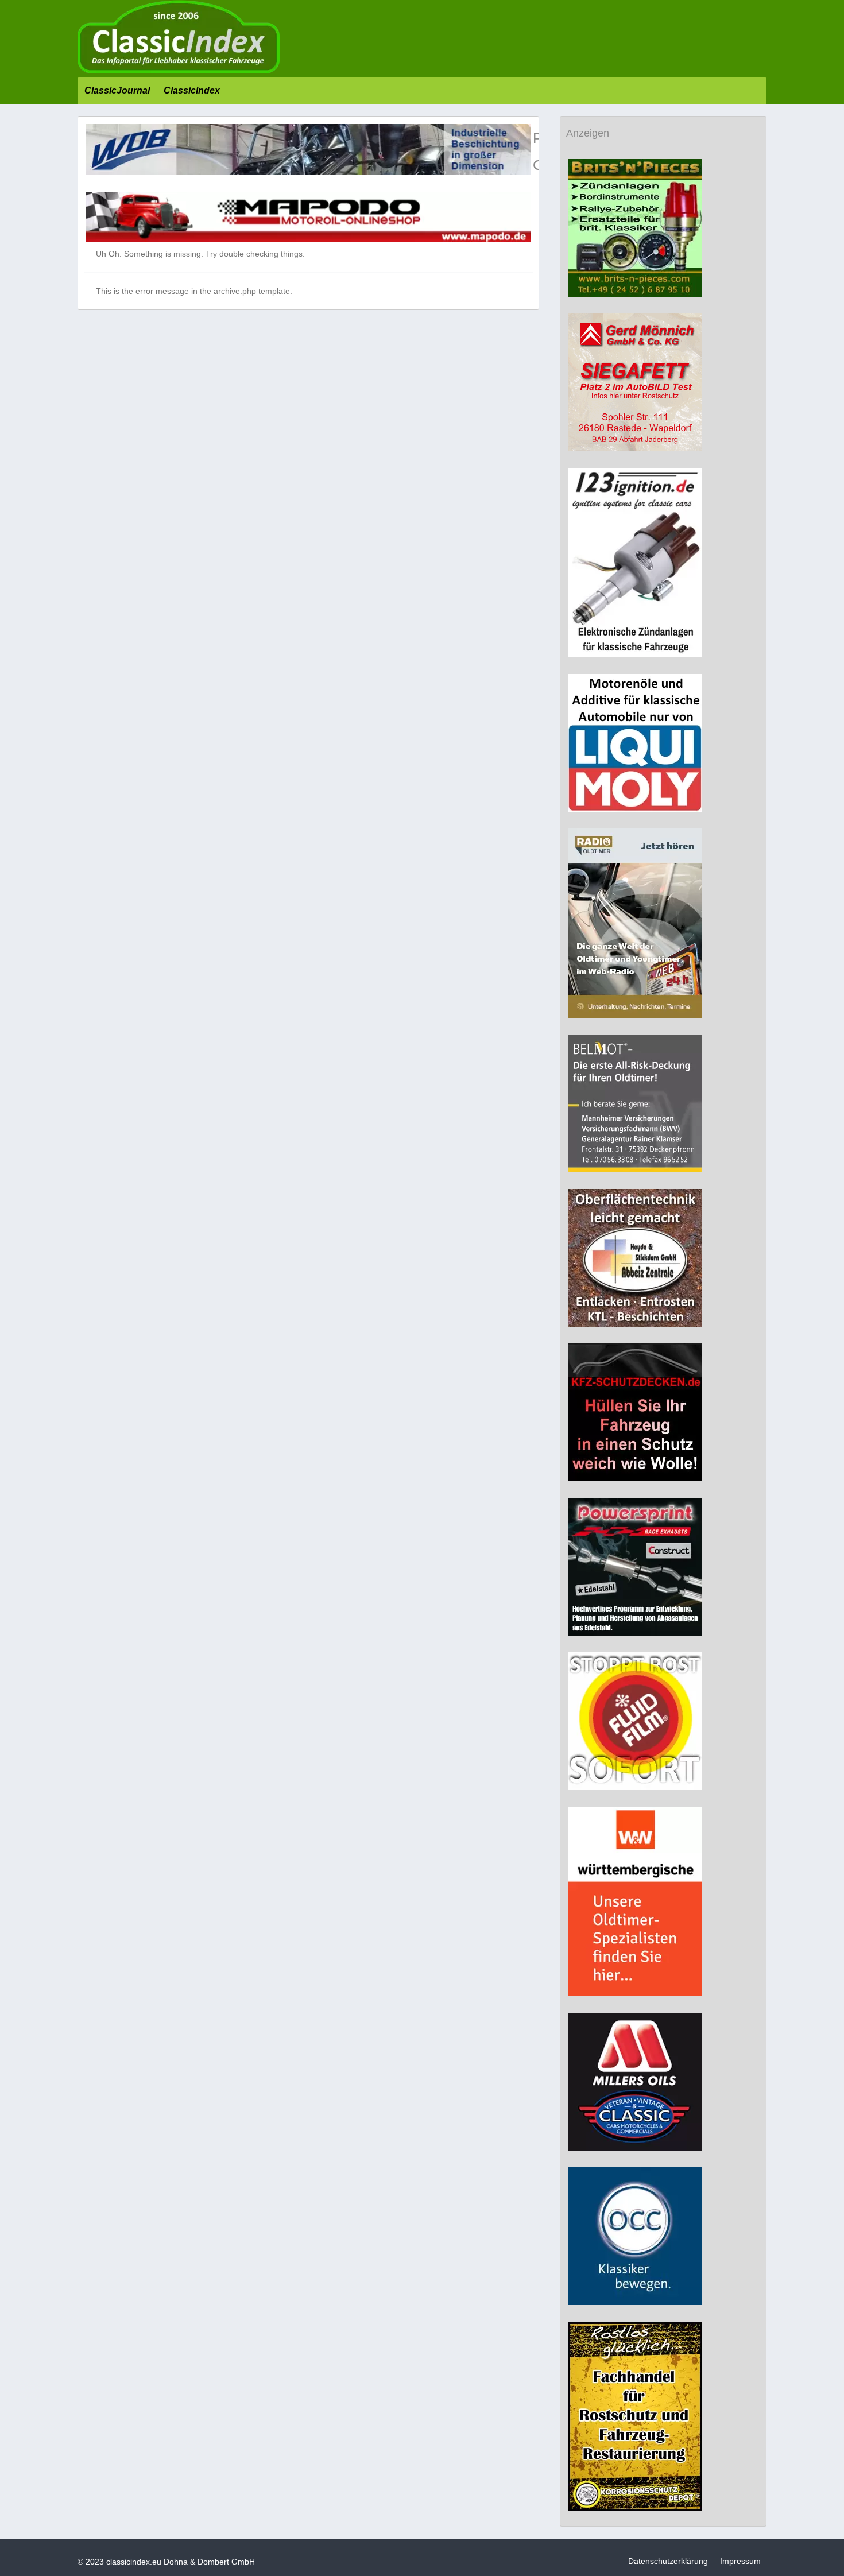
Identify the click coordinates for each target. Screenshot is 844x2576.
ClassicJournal (117, 90)
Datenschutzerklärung (668, 2561)
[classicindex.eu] (179, 71)
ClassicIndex (192, 90)
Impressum (740, 2561)
